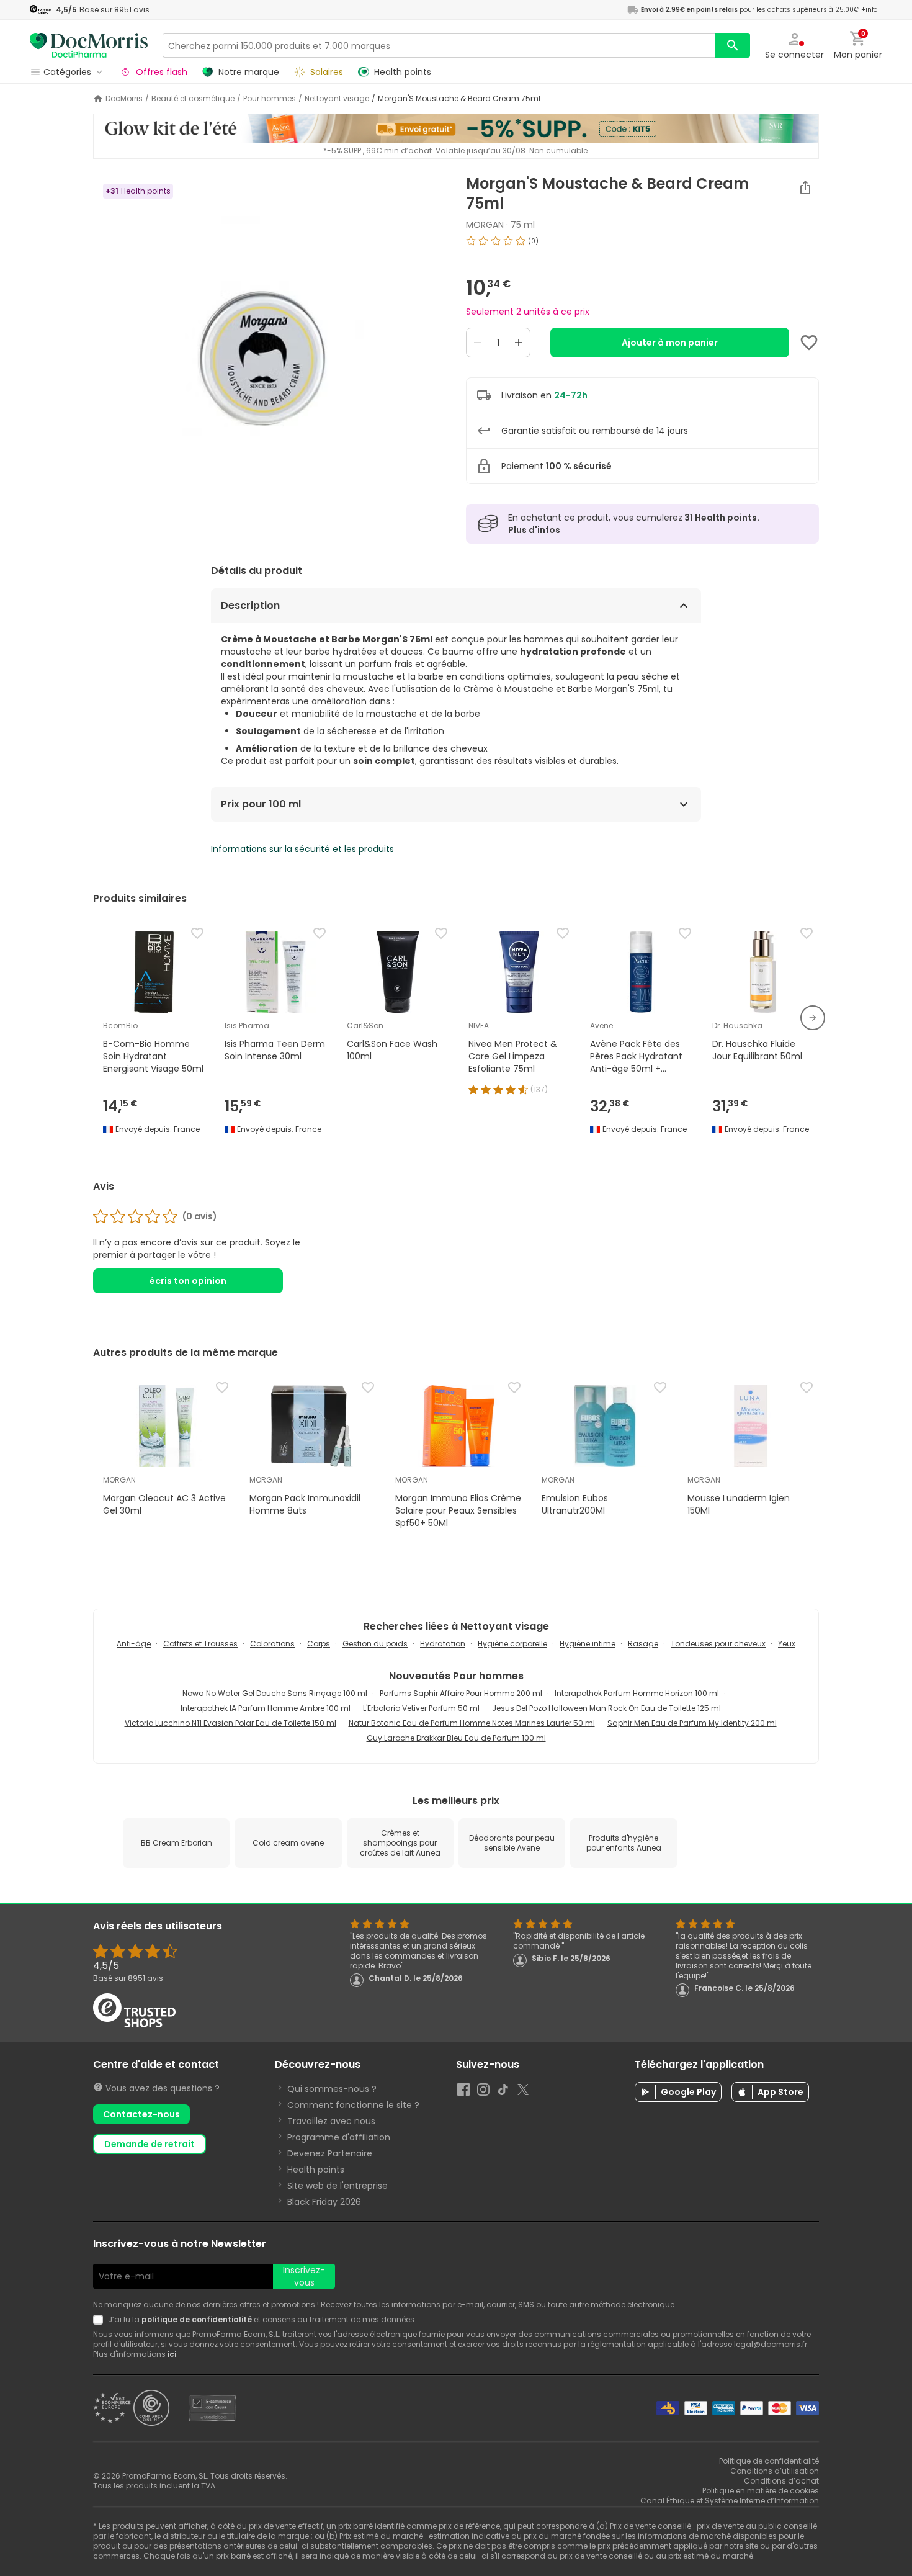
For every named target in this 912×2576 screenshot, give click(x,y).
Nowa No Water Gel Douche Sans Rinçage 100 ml (275, 1693)
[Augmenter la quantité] (519, 343)
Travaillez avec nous (331, 2121)
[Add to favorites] (809, 343)
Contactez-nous (141, 2114)
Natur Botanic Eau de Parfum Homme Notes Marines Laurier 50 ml (472, 1723)
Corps (319, 1644)
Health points (316, 2170)
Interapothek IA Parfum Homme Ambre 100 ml (266, 1708)
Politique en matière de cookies (761, 2491)
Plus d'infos (534, 530)
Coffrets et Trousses (200, 1644)
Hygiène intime (588, 1644)
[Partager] (805, 187)
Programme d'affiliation (339, 2137)
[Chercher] (733, 45)
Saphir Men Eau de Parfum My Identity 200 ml (692, 1723)
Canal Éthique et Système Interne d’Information (730, 2501)
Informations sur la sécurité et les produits (302, 849)
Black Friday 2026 (324, 2202)
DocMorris (124, 99)
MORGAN (485, 225)
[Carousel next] (813, 1018)
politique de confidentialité (197, 2319)
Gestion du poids (375, 1644)
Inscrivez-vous (304, 2276)
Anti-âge (134, 1644)
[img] (270, 330)
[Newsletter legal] (101, 2320)
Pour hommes (270, 99)
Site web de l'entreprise (338, 2186)
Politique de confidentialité (769, 2461)
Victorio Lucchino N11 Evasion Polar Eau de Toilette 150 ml (230, 1723)
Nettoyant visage (337, 99)
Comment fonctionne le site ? (353, 2105)
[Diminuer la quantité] (478, 343)
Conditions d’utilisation (775, 2471)
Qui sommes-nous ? (332, 2089)
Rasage (643, 1644)
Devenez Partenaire (330, 2153)
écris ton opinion (188, 1281)
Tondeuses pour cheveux (718, 1644)
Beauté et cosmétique (193, 99)
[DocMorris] (89, 45)
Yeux (787, 1644)
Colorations (272, 1644)
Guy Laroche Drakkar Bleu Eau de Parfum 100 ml (456, 1738)
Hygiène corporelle (512, 1644)
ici (172, 2354)
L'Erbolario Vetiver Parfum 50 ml (421, 1708)
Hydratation (443, 1644)
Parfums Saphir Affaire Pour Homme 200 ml (461, 1693)
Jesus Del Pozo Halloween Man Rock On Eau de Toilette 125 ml (606, 1708)
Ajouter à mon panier (670, 343)
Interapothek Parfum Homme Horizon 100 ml (637, 1693)
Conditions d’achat (781, 2481)
